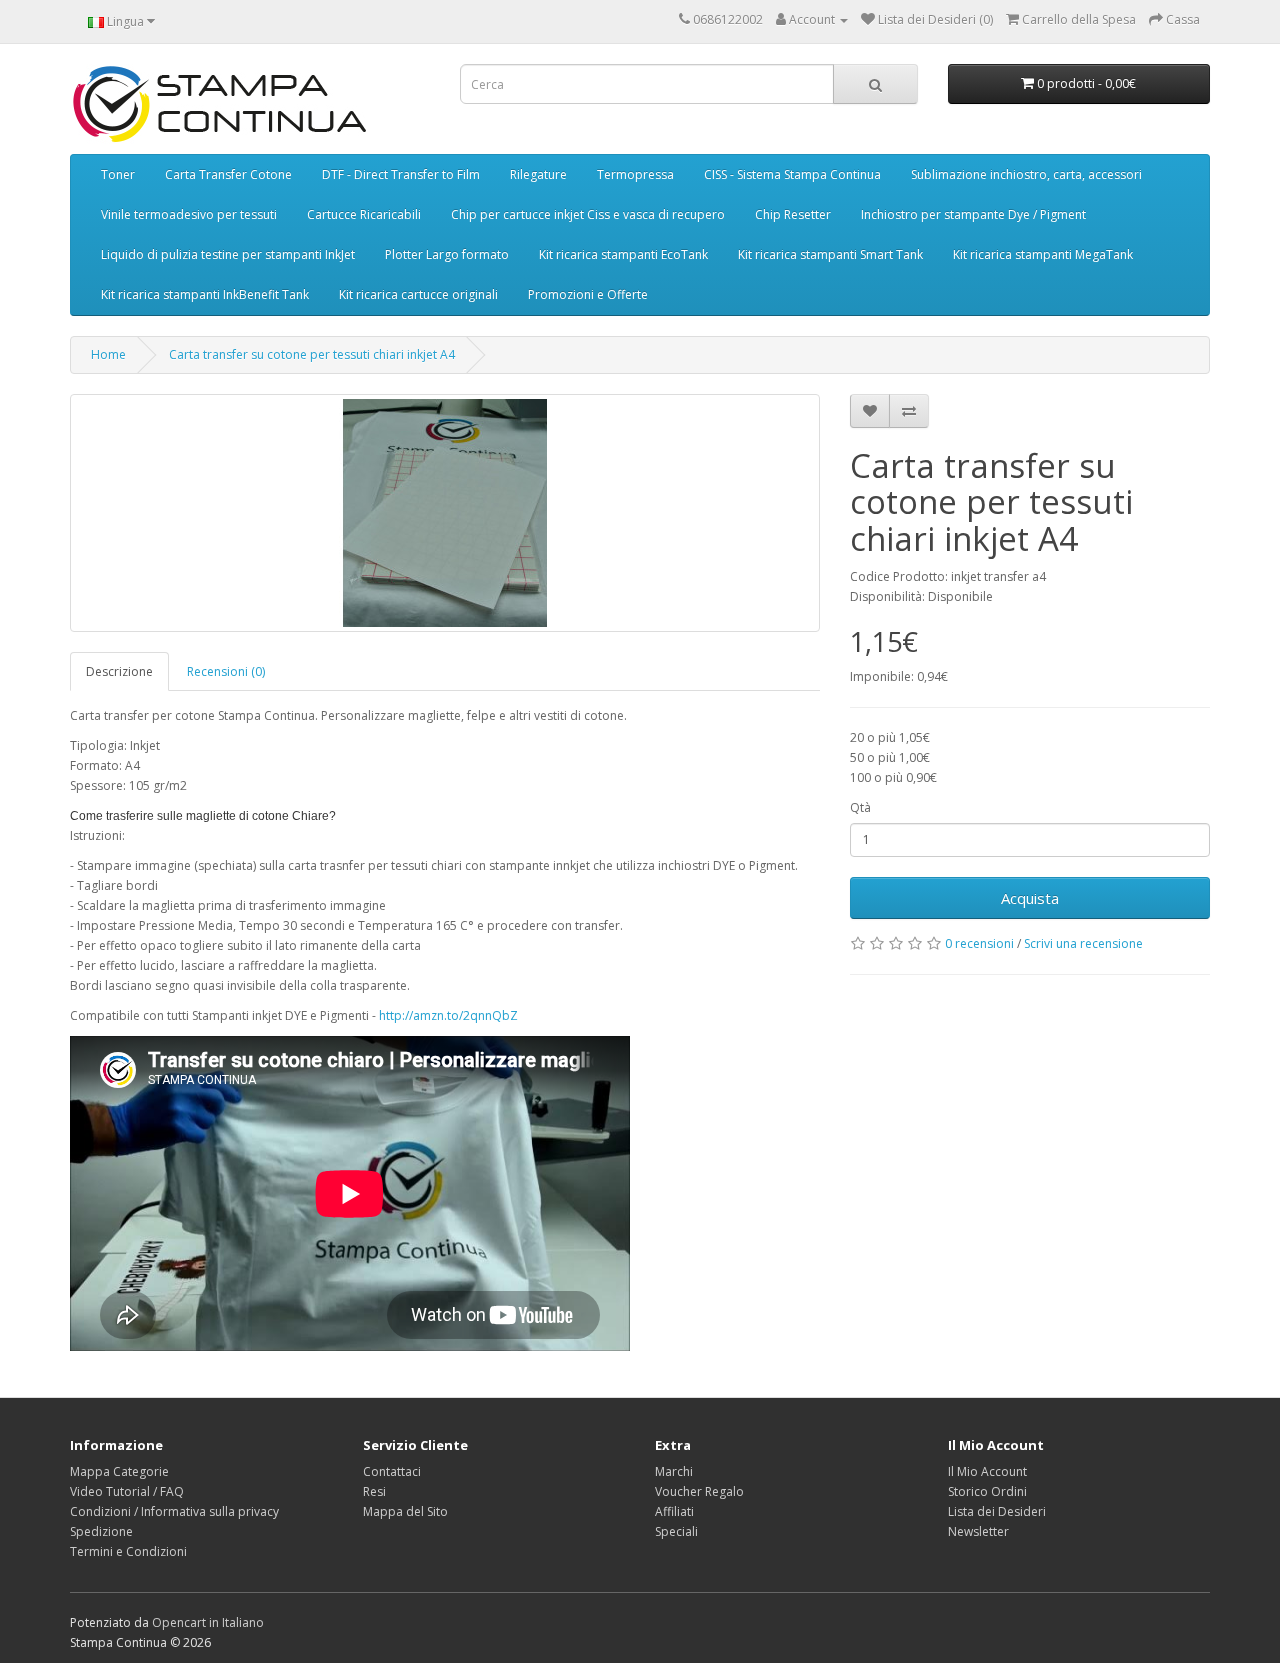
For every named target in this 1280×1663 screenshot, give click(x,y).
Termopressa (635, 174)
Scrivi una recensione (1083, 943)
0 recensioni (979, 943)
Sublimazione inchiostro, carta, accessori (1026, 174)
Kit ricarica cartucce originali (418, 294)
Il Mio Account (987, 1471)
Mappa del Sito (405, 1511)
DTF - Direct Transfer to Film (401, 174)
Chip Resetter (793, 214)
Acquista (1030, 898)
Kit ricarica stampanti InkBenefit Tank (205, 294)
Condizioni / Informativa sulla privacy (174, 1511)
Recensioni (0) (226, 671)
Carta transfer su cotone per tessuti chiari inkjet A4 (312, 354)
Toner (118, 174)
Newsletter (978, 1531)
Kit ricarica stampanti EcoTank (623, 254)
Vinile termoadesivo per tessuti (189, 214)
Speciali (676, 1531)
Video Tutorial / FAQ (127, 1491)
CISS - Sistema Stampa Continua (792, 174)
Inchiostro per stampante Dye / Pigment (973, 214)
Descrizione (119, 671)
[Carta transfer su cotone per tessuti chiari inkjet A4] (445, 513)
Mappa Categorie (119, 1471)
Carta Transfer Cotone (228, 174)
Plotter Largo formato (447, 254)
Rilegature (538, 174)
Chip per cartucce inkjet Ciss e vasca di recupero (588, 214)
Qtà (860, 807)
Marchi (674, 1471)
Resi (374, 1491)
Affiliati (674, 1511)
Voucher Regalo (699, 1491)
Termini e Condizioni (128, 1551)
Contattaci (392, 1471)
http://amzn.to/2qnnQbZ (448, 1015)
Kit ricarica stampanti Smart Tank (830, 254)
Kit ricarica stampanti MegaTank (1043, 254)
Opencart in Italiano (208, 1622)
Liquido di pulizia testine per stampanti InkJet (228, 254)
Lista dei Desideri (997, 1511)
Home (108, 354)
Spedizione (101, 1531)
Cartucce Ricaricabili (364, 214)
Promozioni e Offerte (588, 294)
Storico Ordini (987, 1491)
